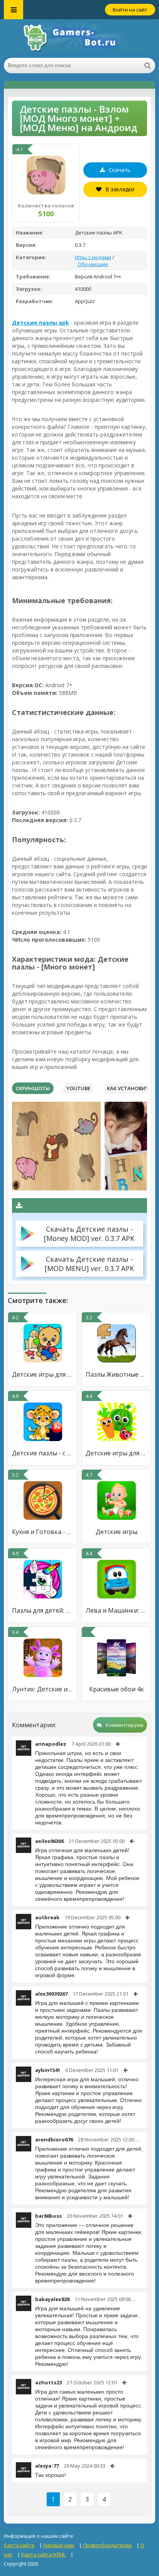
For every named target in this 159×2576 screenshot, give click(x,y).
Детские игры (117, 1532)
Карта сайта (19, 2545)
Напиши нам (59, 2545)
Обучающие (93, 264)
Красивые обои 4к (117, 1689)
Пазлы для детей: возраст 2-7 (43, 1610)
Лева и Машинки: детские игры (116, 1610)
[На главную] (79, 39)
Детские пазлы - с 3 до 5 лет (43, 1453)
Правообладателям (107, 2545)
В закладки (120, 189)
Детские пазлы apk (41, 323)
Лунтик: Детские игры (43, 1689)
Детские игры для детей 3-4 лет (116, 1453)
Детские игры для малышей (43, 1374)
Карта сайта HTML (43, 2554)
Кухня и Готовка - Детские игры (43, 1532)
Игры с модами (93, 257)
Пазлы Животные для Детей (116, 1374)
